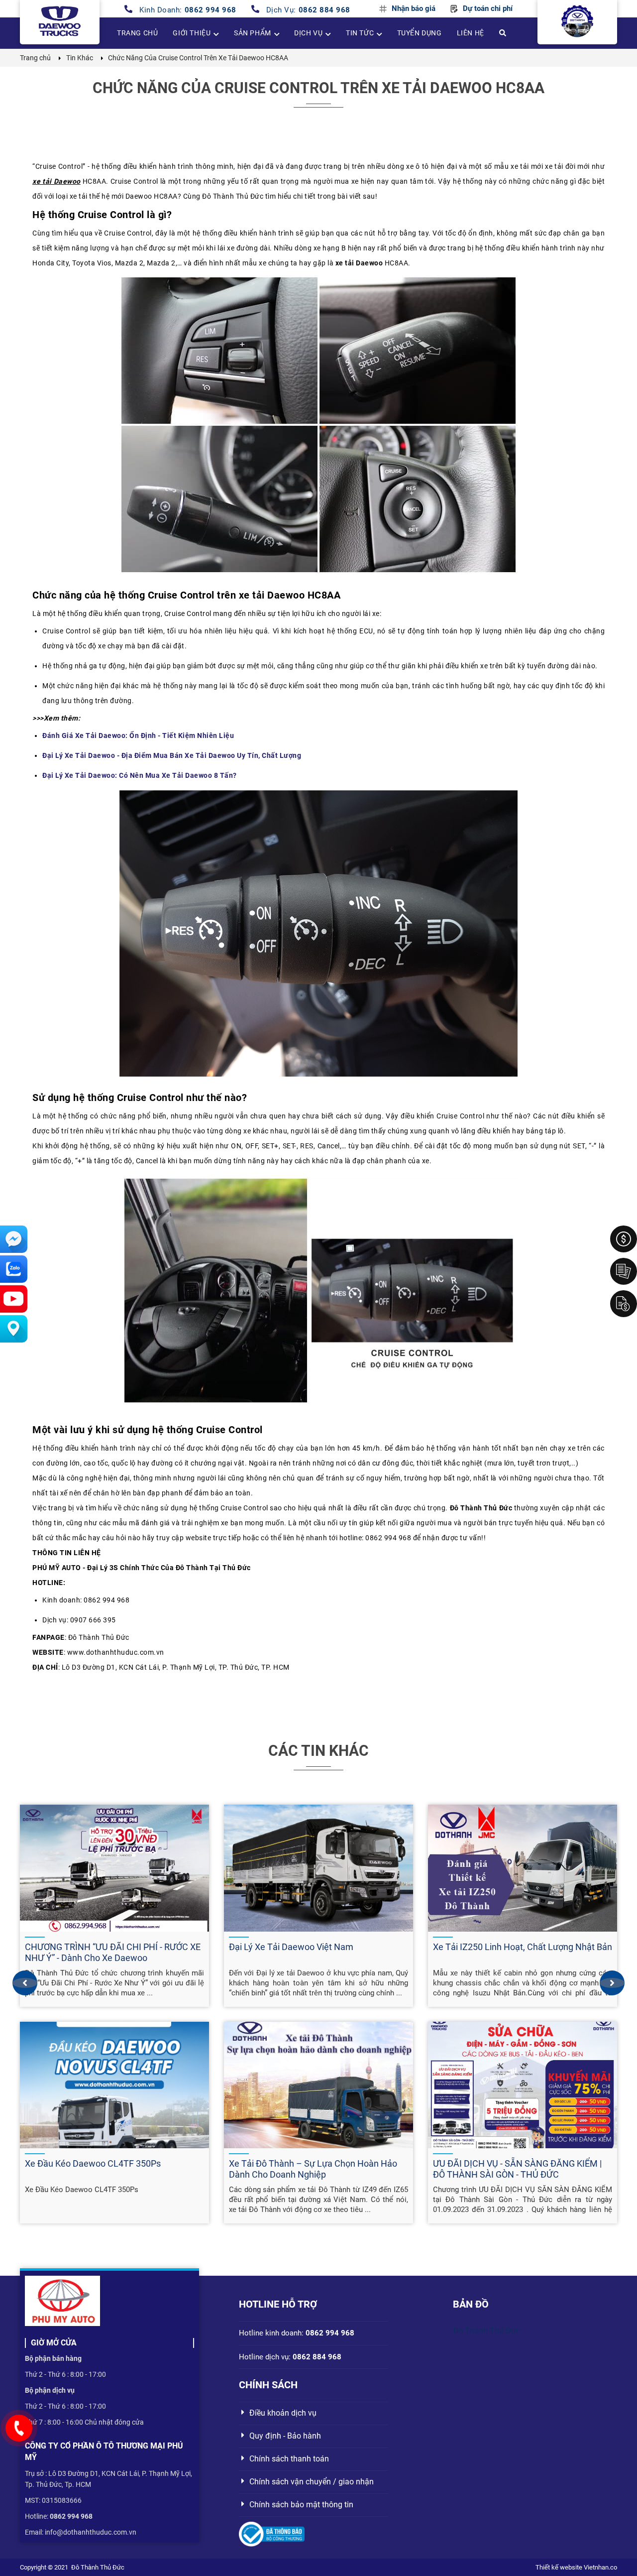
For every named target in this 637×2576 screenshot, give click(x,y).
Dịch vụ (308, 33)
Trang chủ (137, 33)
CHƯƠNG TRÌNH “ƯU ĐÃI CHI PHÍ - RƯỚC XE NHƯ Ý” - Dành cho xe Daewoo (113, 1952)
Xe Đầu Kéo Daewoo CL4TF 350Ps (93, 2163)
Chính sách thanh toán (289, 2459)
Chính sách (268, 2385)
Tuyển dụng (420, 33)
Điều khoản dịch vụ (283, 2413)
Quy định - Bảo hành (285, 2436)
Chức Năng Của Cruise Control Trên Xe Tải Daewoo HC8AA (318, 88)
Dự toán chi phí (488, 9)
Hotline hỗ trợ (278, 2304)
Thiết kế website (559, 2567)
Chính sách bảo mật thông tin (301, 2505)
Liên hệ (471, 33)
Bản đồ (471, 2304)
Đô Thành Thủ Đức (486, 2331)
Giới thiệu (192, 33)
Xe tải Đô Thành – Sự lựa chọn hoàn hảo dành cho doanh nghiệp (313, 2169)
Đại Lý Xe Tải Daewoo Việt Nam (291, 1947)
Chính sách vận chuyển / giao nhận (312, 2482)
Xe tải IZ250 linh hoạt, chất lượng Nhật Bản (523, 1947)
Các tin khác (318, 1751)
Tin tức (360, 33)
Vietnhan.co (600, 2567)
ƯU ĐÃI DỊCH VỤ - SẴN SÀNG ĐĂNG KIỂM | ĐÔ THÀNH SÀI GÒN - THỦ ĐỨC (517, 2169)
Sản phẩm (253, 33)
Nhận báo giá (414, 9)
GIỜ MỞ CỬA (54, 2343)
